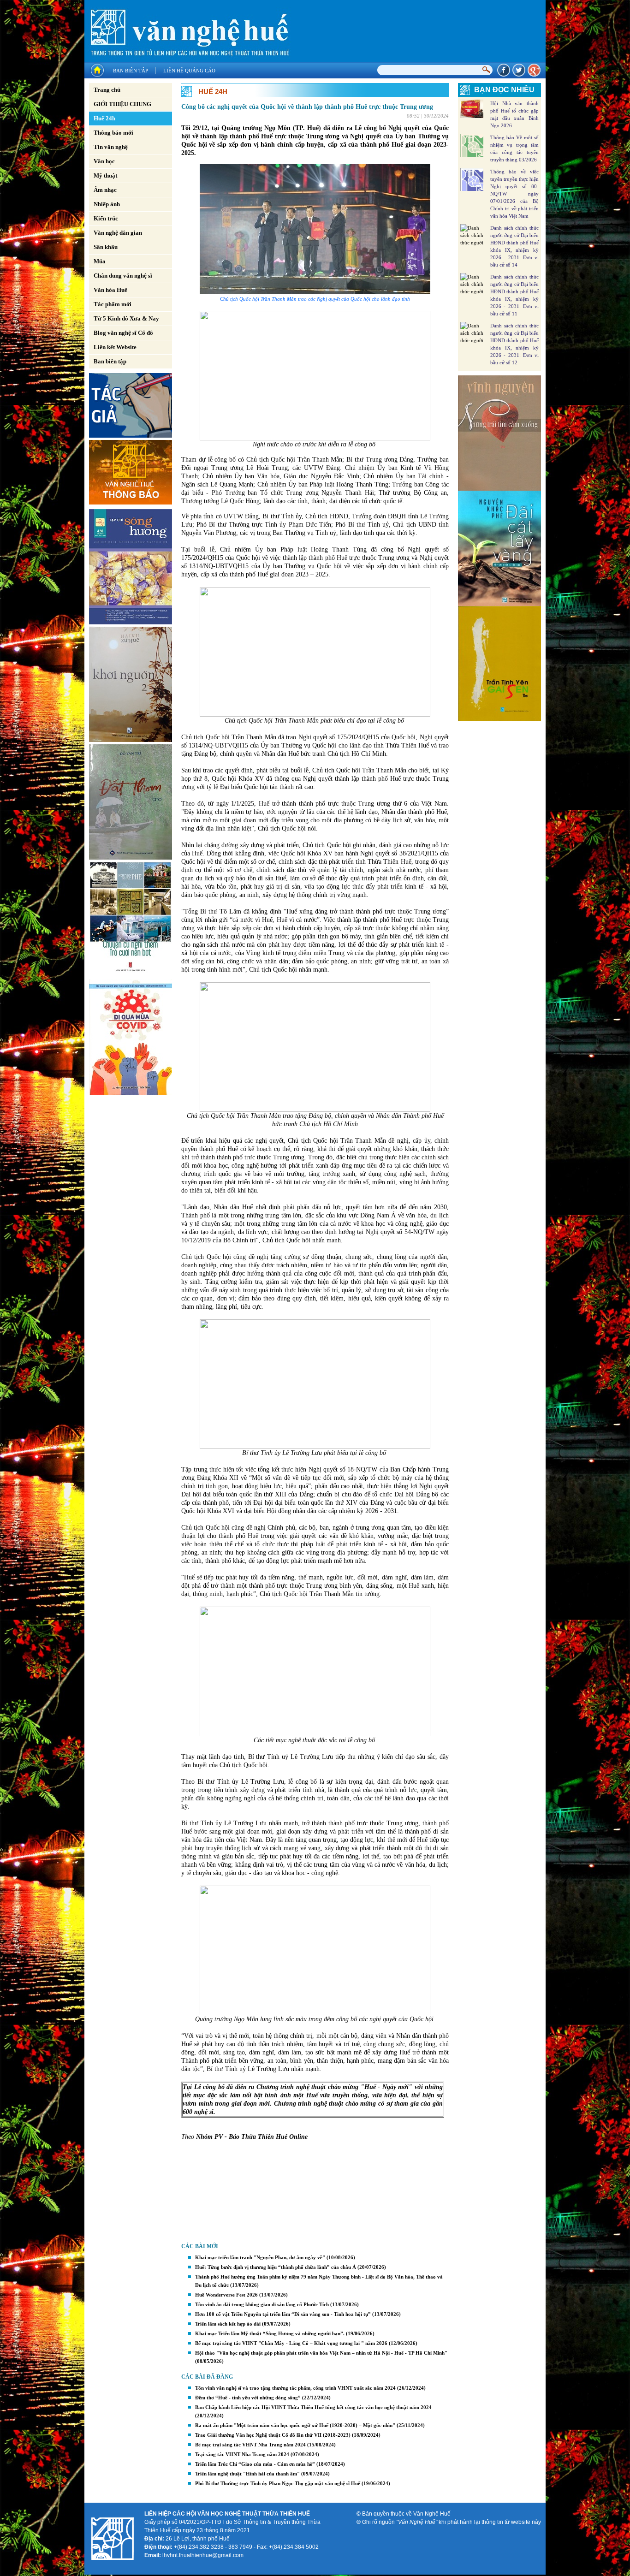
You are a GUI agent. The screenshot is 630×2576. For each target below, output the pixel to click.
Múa (100, 261)
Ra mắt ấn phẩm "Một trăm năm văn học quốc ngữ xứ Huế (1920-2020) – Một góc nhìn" (295, 2425)
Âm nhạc (105, 190)
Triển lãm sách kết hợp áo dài (228, 2324)
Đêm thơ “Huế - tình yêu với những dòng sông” (248, 2398)
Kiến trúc (106, 218)
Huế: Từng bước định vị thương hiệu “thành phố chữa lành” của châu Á (276, 2267)
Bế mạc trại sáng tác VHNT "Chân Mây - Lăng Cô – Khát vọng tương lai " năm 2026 (291, 2343)
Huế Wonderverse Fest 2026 (226, 2295)
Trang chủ (107, 90)
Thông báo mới (113, 133)
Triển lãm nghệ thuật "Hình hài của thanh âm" (247, 2474)
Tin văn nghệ (111, 147)
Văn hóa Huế (110, 290)
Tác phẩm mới (113, 304)
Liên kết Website (115, 347)
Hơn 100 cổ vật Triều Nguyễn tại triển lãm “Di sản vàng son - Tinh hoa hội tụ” (283, 2314)
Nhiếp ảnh (107, 204)
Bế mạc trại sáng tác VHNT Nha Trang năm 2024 (250, 2445)
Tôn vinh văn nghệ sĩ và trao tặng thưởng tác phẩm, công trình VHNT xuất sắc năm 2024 (295, 2388)
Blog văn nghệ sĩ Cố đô (123, 333)
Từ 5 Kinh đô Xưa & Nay (126, 318)
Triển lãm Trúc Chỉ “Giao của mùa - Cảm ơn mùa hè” (255, 2464)
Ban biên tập (131, 71)
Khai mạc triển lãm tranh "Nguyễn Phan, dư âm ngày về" (260, 2257)
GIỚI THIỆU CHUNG (122, 104)
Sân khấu (106, 247)
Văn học (104, 161)
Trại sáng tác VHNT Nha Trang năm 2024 (242, 2454)
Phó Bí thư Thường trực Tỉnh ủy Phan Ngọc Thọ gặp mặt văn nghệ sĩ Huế (278, 2483)
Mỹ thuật (105, 175)
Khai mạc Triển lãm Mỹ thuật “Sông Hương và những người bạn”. (270, 2333)
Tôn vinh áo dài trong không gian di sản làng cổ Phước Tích (262, 2304)
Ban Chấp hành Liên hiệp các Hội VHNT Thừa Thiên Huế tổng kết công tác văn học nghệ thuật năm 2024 (313, 2407)
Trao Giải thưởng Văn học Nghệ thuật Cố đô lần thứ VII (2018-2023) (273, 2435)
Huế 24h (104, 118)
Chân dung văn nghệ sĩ (123, 276)
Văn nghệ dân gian (118, 233)
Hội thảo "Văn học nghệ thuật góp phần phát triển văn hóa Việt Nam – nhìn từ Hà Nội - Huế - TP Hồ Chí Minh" (321, 2353)
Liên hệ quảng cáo (189, 71)
